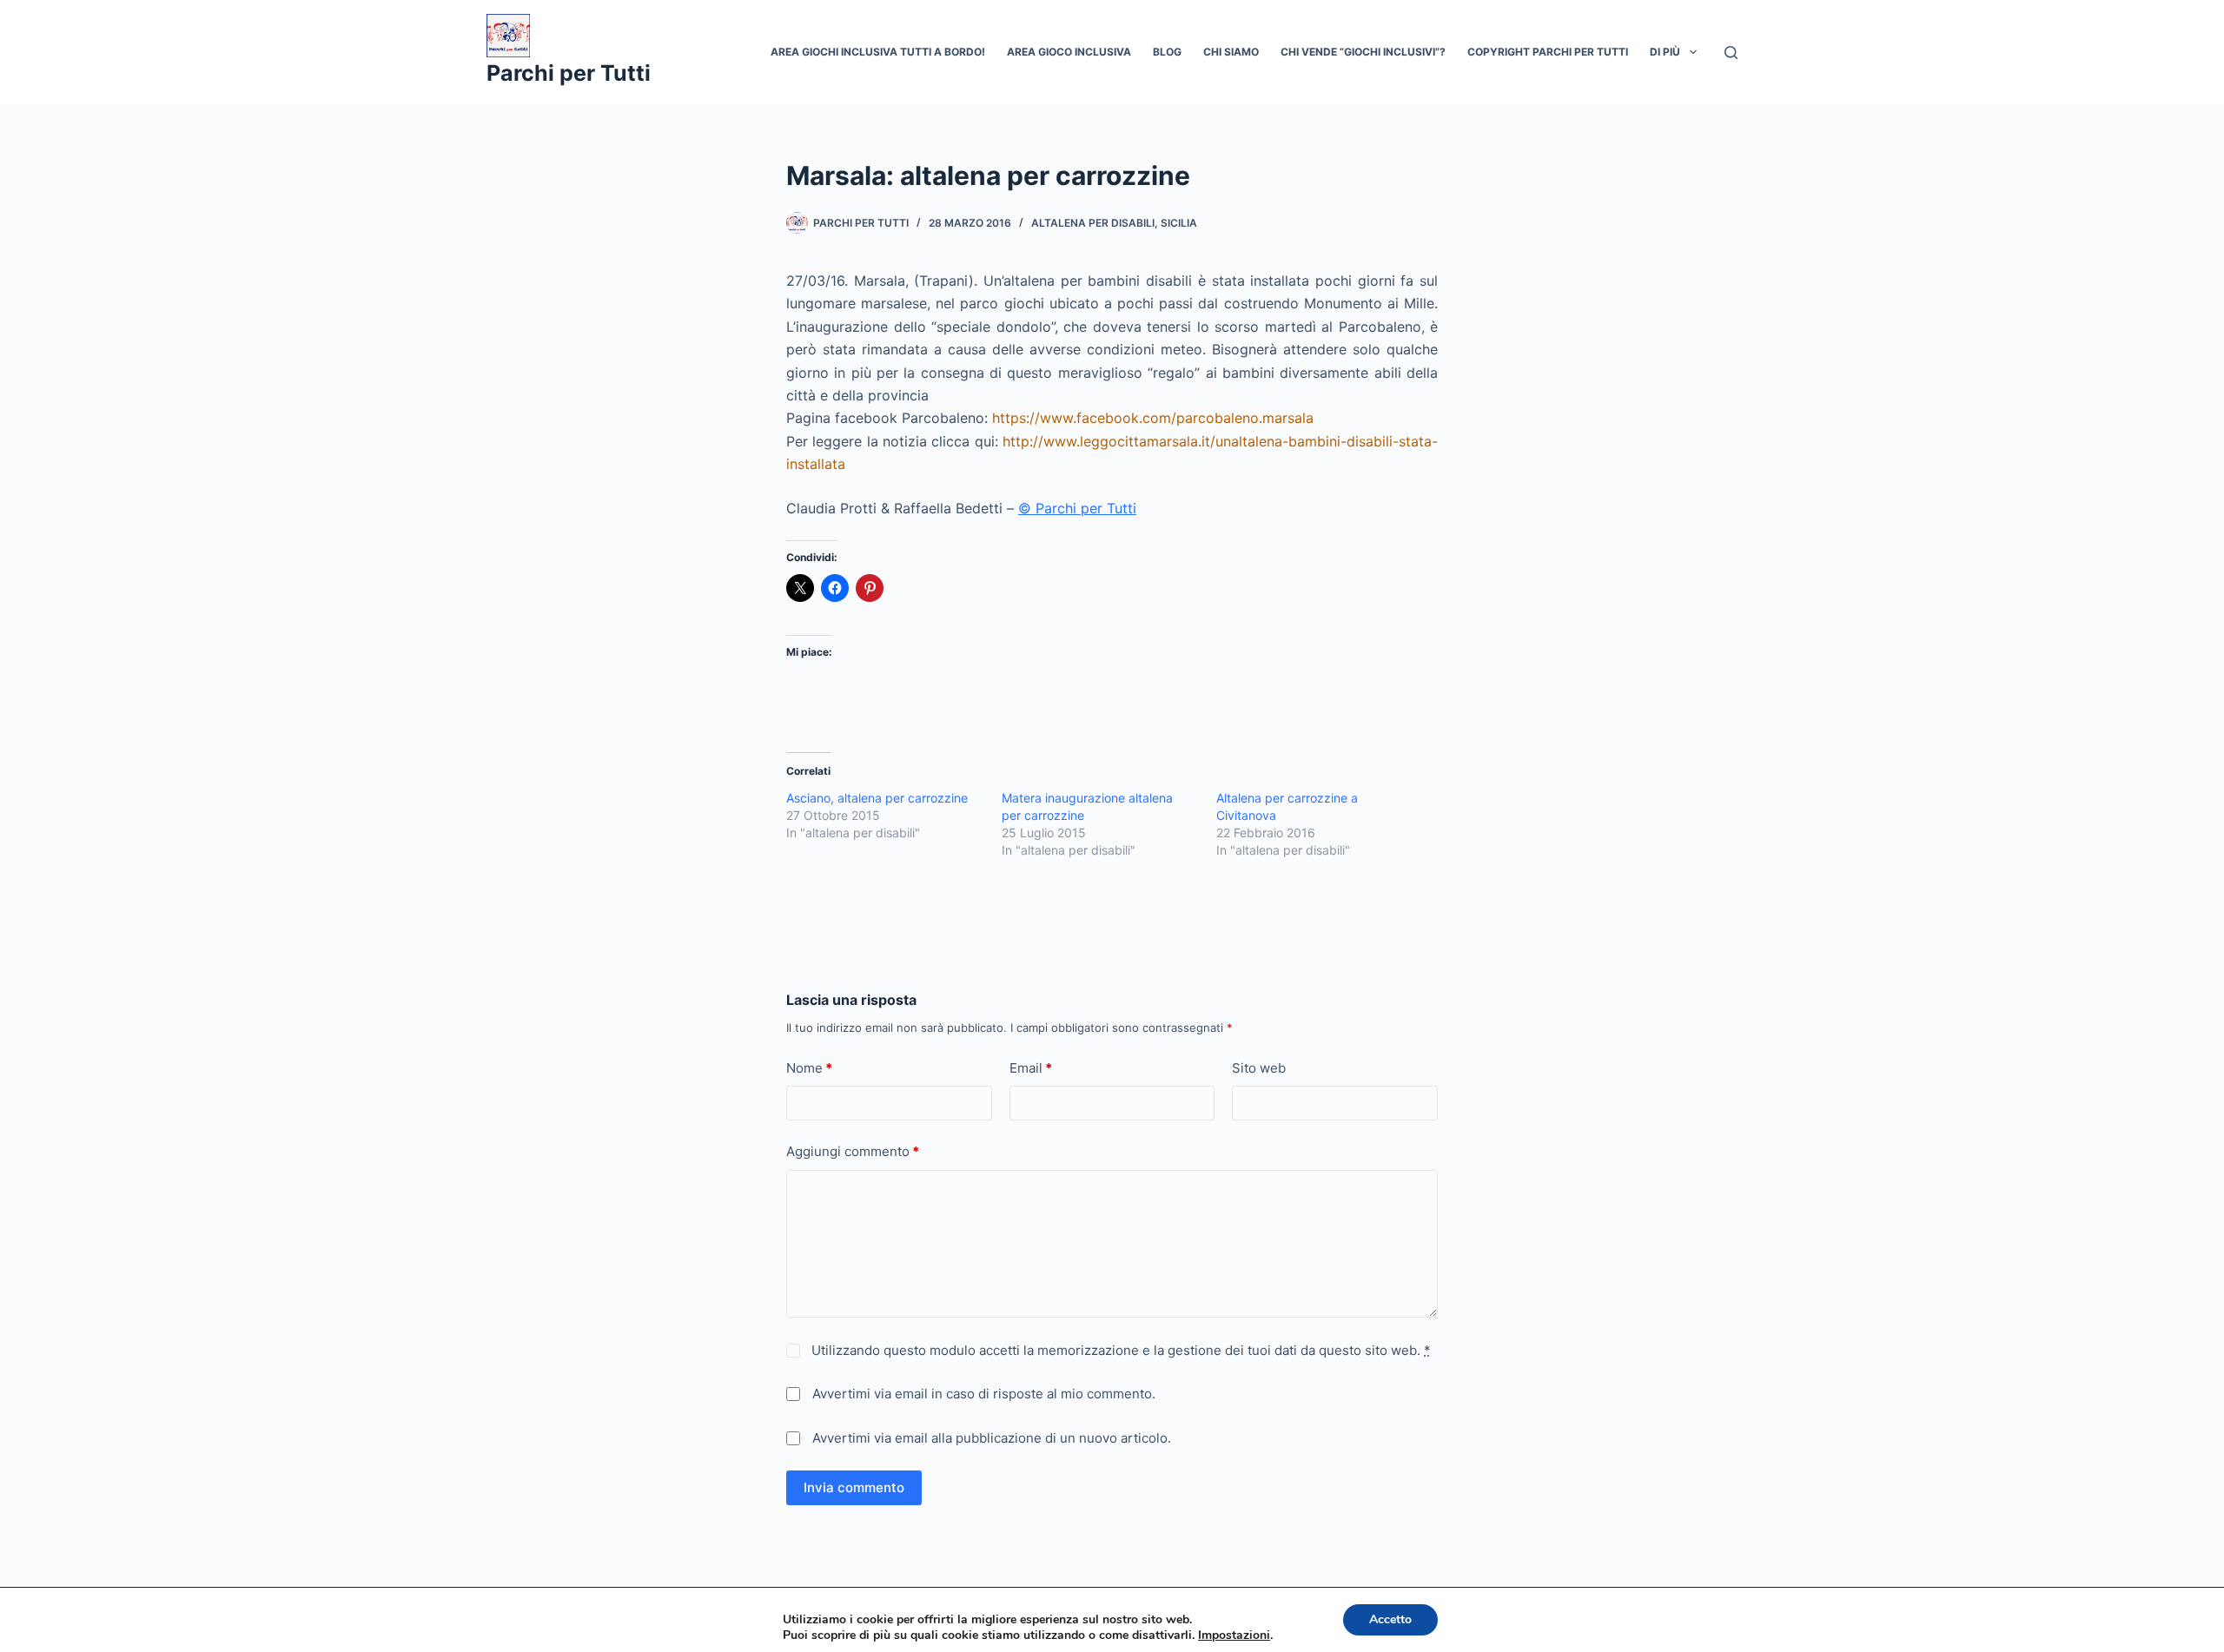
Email (1031, 1068)
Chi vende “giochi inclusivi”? (1363, 52)
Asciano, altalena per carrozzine (877, 798)
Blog (1167, 52)
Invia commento (854, 1487)
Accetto (1390, 1619)
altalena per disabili (1093, 223)
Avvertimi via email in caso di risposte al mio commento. (984, 1394)
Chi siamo (1231, 52)
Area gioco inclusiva (1069, 52)
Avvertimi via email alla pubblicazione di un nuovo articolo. (992, 1438)
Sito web (1259, 1068)
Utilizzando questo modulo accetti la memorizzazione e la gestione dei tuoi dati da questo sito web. (1119, 1350)
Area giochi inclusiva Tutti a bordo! (878, 52)
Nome (809, 1068)
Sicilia (1179, 223)
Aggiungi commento (853, 1151)
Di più (1665, 52)
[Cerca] (1731, 53)
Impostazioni (1234, 1635)
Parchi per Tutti (569, 73)
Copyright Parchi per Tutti (1548, 52)
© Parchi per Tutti (1077, 508)
